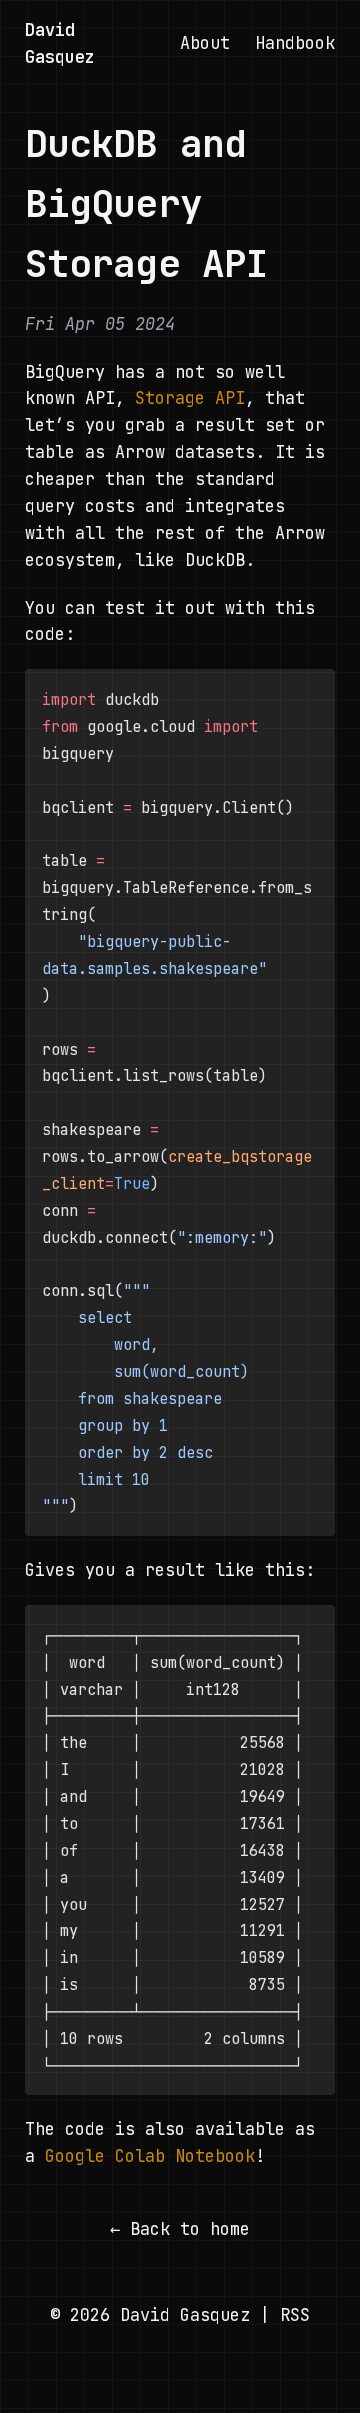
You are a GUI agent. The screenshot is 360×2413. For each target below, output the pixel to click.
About (205, 43)
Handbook (295, 43)
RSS (295, 2315)
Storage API (190, 398)
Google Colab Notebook (150, 2156)
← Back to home (180, 2229)
